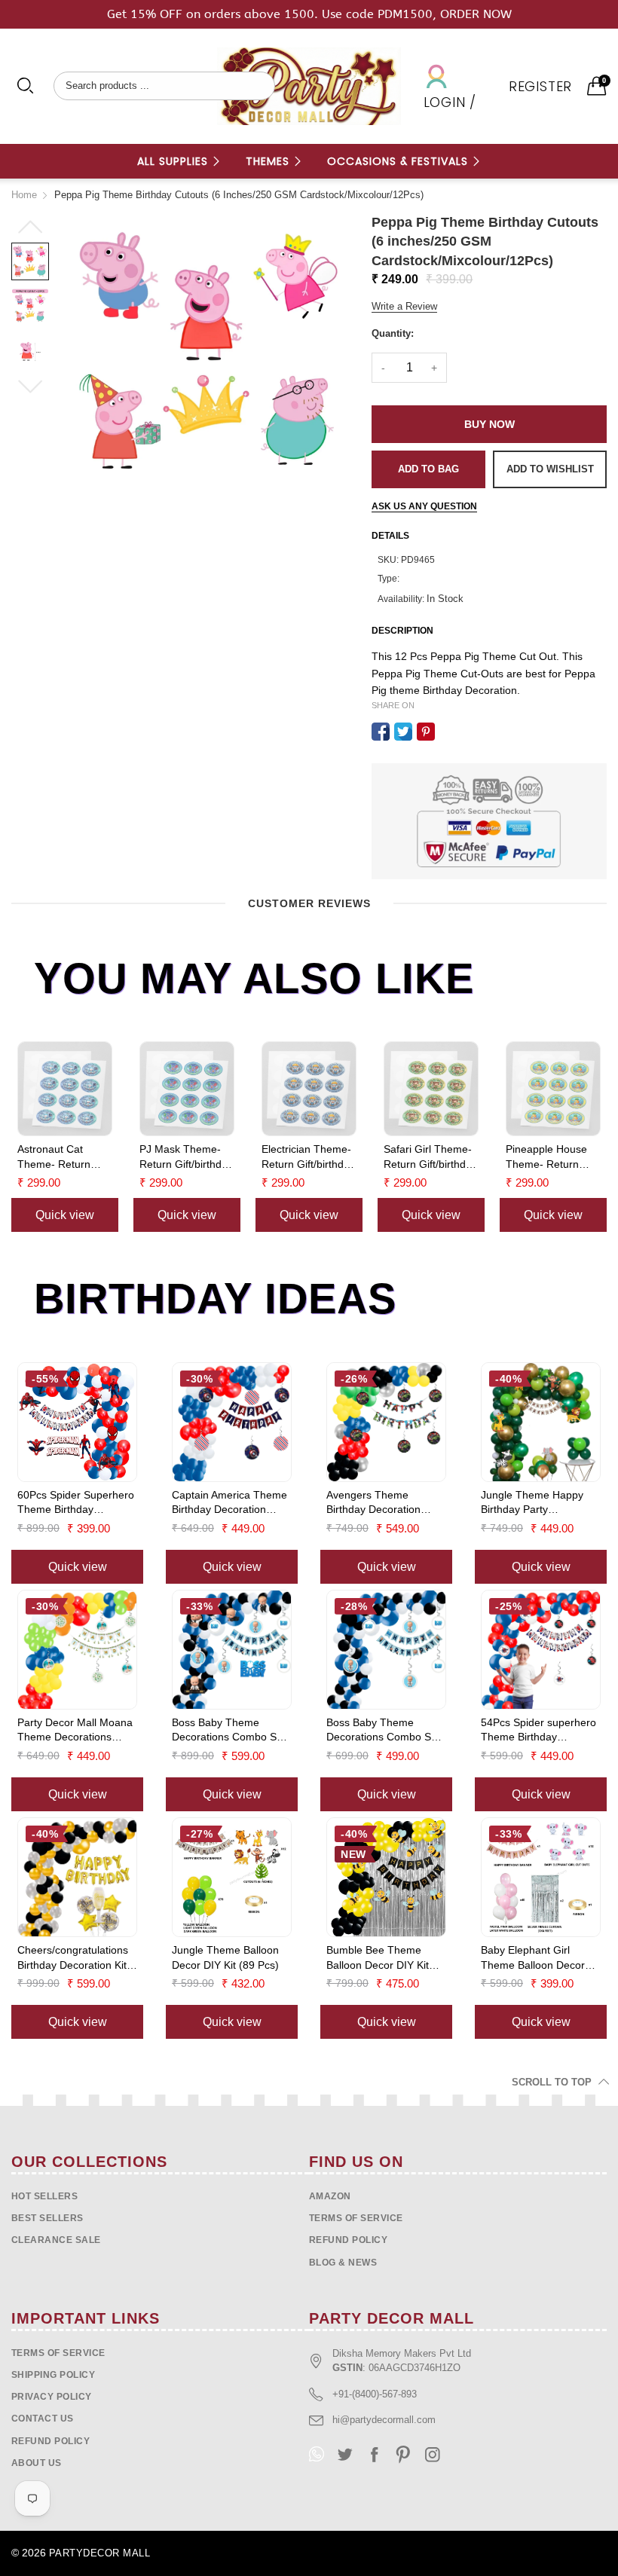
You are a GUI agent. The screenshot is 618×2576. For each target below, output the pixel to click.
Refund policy (348, 2240)
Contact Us (43, 2419)
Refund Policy (50, 2441)
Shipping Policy (53, 2375)
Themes (269, 161)
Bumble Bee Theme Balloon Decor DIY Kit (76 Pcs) (378, 1958)
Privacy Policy (52, 2397)
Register (540, 86)
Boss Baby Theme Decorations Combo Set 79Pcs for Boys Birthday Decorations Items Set (229, 1731)
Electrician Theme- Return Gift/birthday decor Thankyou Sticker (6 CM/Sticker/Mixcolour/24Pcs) (309, 1157)
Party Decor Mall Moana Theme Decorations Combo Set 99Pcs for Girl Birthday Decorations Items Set (77, 1731)
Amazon (330, 2196)
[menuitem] (179, 161)
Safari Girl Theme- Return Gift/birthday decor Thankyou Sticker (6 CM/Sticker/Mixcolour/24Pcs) (431, 1157)
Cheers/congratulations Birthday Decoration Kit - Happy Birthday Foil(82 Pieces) (75, 1958)
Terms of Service (356, 2218)
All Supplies (174, 161)
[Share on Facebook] (381, 732)
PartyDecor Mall (99, 2553)
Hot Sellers (44, 2196)
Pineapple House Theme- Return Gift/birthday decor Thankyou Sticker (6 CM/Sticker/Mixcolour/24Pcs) (553, 1157)
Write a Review (404, 306)
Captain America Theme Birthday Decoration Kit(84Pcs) (229, 1503)
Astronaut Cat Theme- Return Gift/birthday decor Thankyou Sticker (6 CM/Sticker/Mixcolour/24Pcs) (65, 1157)
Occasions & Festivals (399, 161)
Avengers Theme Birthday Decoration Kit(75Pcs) (373, 1503)
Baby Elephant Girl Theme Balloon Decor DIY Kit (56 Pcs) (533, 1958)
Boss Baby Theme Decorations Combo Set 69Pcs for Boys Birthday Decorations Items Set (383, 1731)
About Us (37, 2463)
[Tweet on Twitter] (403, 732)
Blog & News (343, 2263)
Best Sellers (47, 2218)
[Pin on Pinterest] (426, 732)
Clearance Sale (56, 2240)
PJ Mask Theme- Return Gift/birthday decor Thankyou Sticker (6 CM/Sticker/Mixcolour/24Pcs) (187, 1157)
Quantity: (393, 333)
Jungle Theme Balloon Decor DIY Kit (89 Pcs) (225, 1957)
